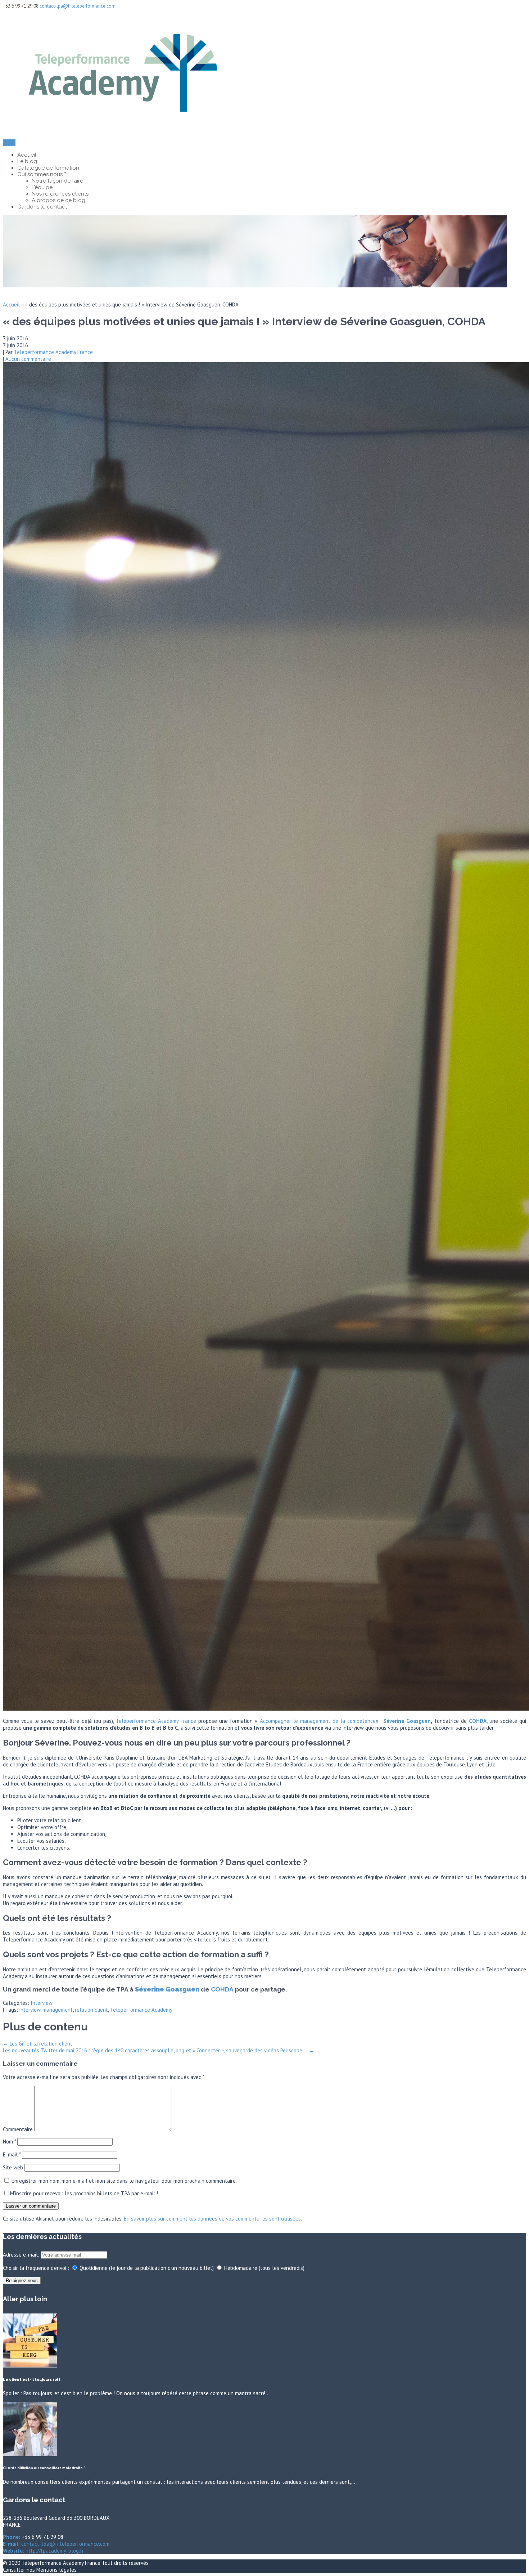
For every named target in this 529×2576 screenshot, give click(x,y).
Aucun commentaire (28, 359)
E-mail (12, 2154)
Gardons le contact (42, 207)
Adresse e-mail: (22, 2255)
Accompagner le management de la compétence (318, 1721)
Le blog (27, 161)
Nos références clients (60, 194)
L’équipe (42, 187)
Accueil (27, 155)
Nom (9, 2142)
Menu (9, 143)
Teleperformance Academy (141, 2010)
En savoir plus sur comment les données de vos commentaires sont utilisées (212, 2219)
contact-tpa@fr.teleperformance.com (78, 6)
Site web (13, 2167)
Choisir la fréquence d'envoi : (36, 2268)
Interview (42, 2003)
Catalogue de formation (48, 168)
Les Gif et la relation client (38, 2044)
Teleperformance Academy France (53, 352)
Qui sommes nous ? (42, 174)
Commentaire (18, 2129)
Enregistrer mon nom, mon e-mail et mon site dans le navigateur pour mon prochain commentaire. (124, 2181)
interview (30, 2010)
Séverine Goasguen (407, 1721)
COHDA (222, 1989)
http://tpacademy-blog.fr (54, 2551)
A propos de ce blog (58, 200)
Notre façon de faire (57, 181)
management (58, 2010)
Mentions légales (56, 2570)
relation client (91, 2010)
